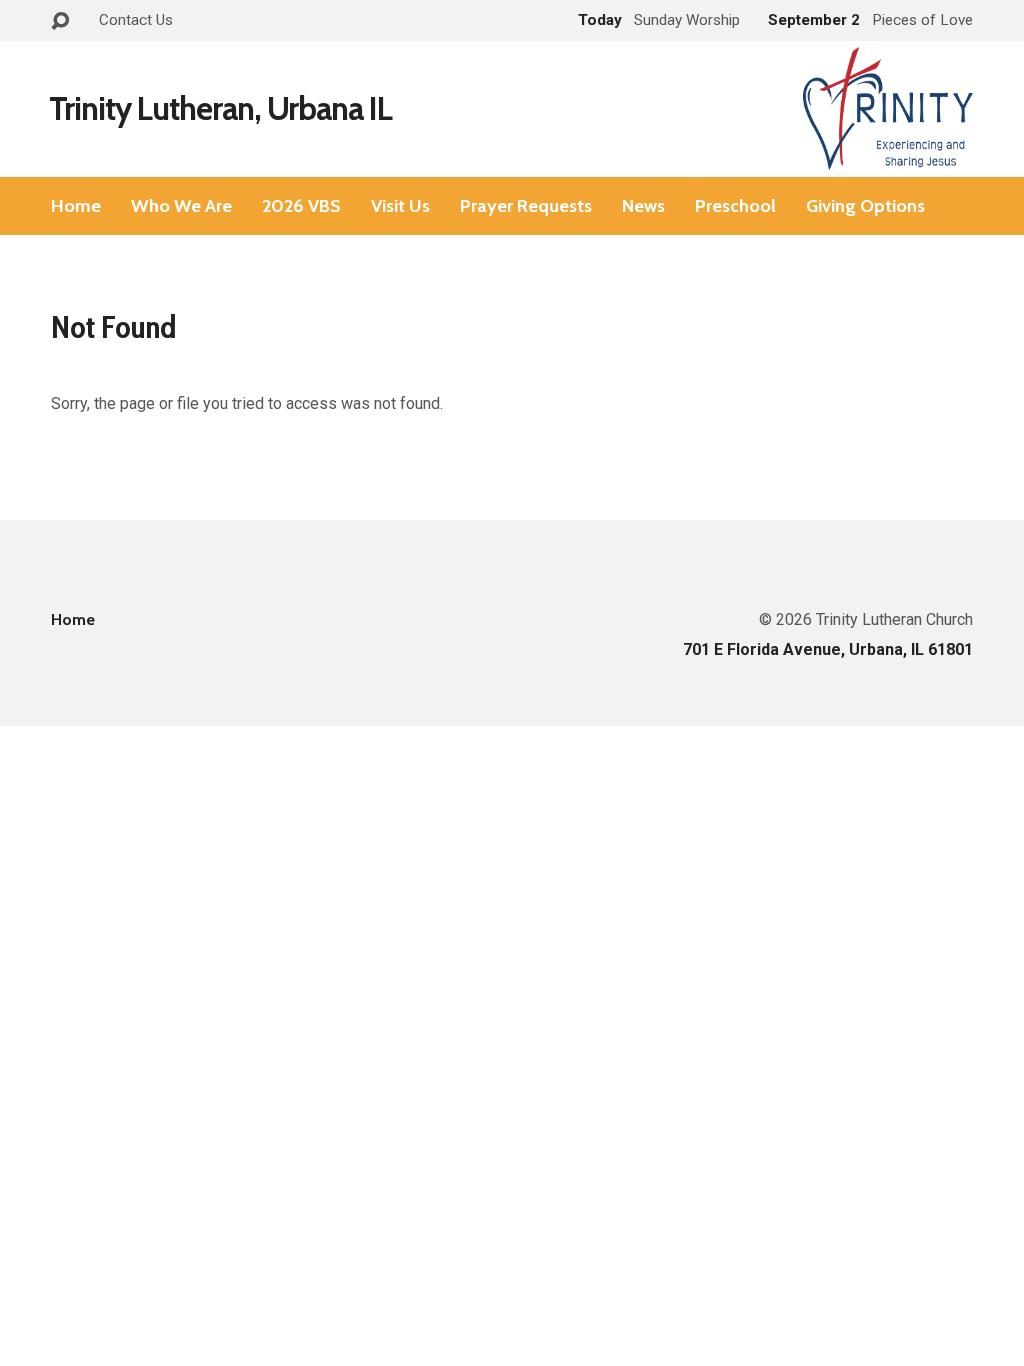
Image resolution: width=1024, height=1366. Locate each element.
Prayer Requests (526, 206)
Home (76, 206)
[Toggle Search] (60, 21)
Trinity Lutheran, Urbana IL (220, 108)
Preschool (735, 206)
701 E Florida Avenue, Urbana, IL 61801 (828, 649)
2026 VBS (301, 206)
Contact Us (136, 20)
